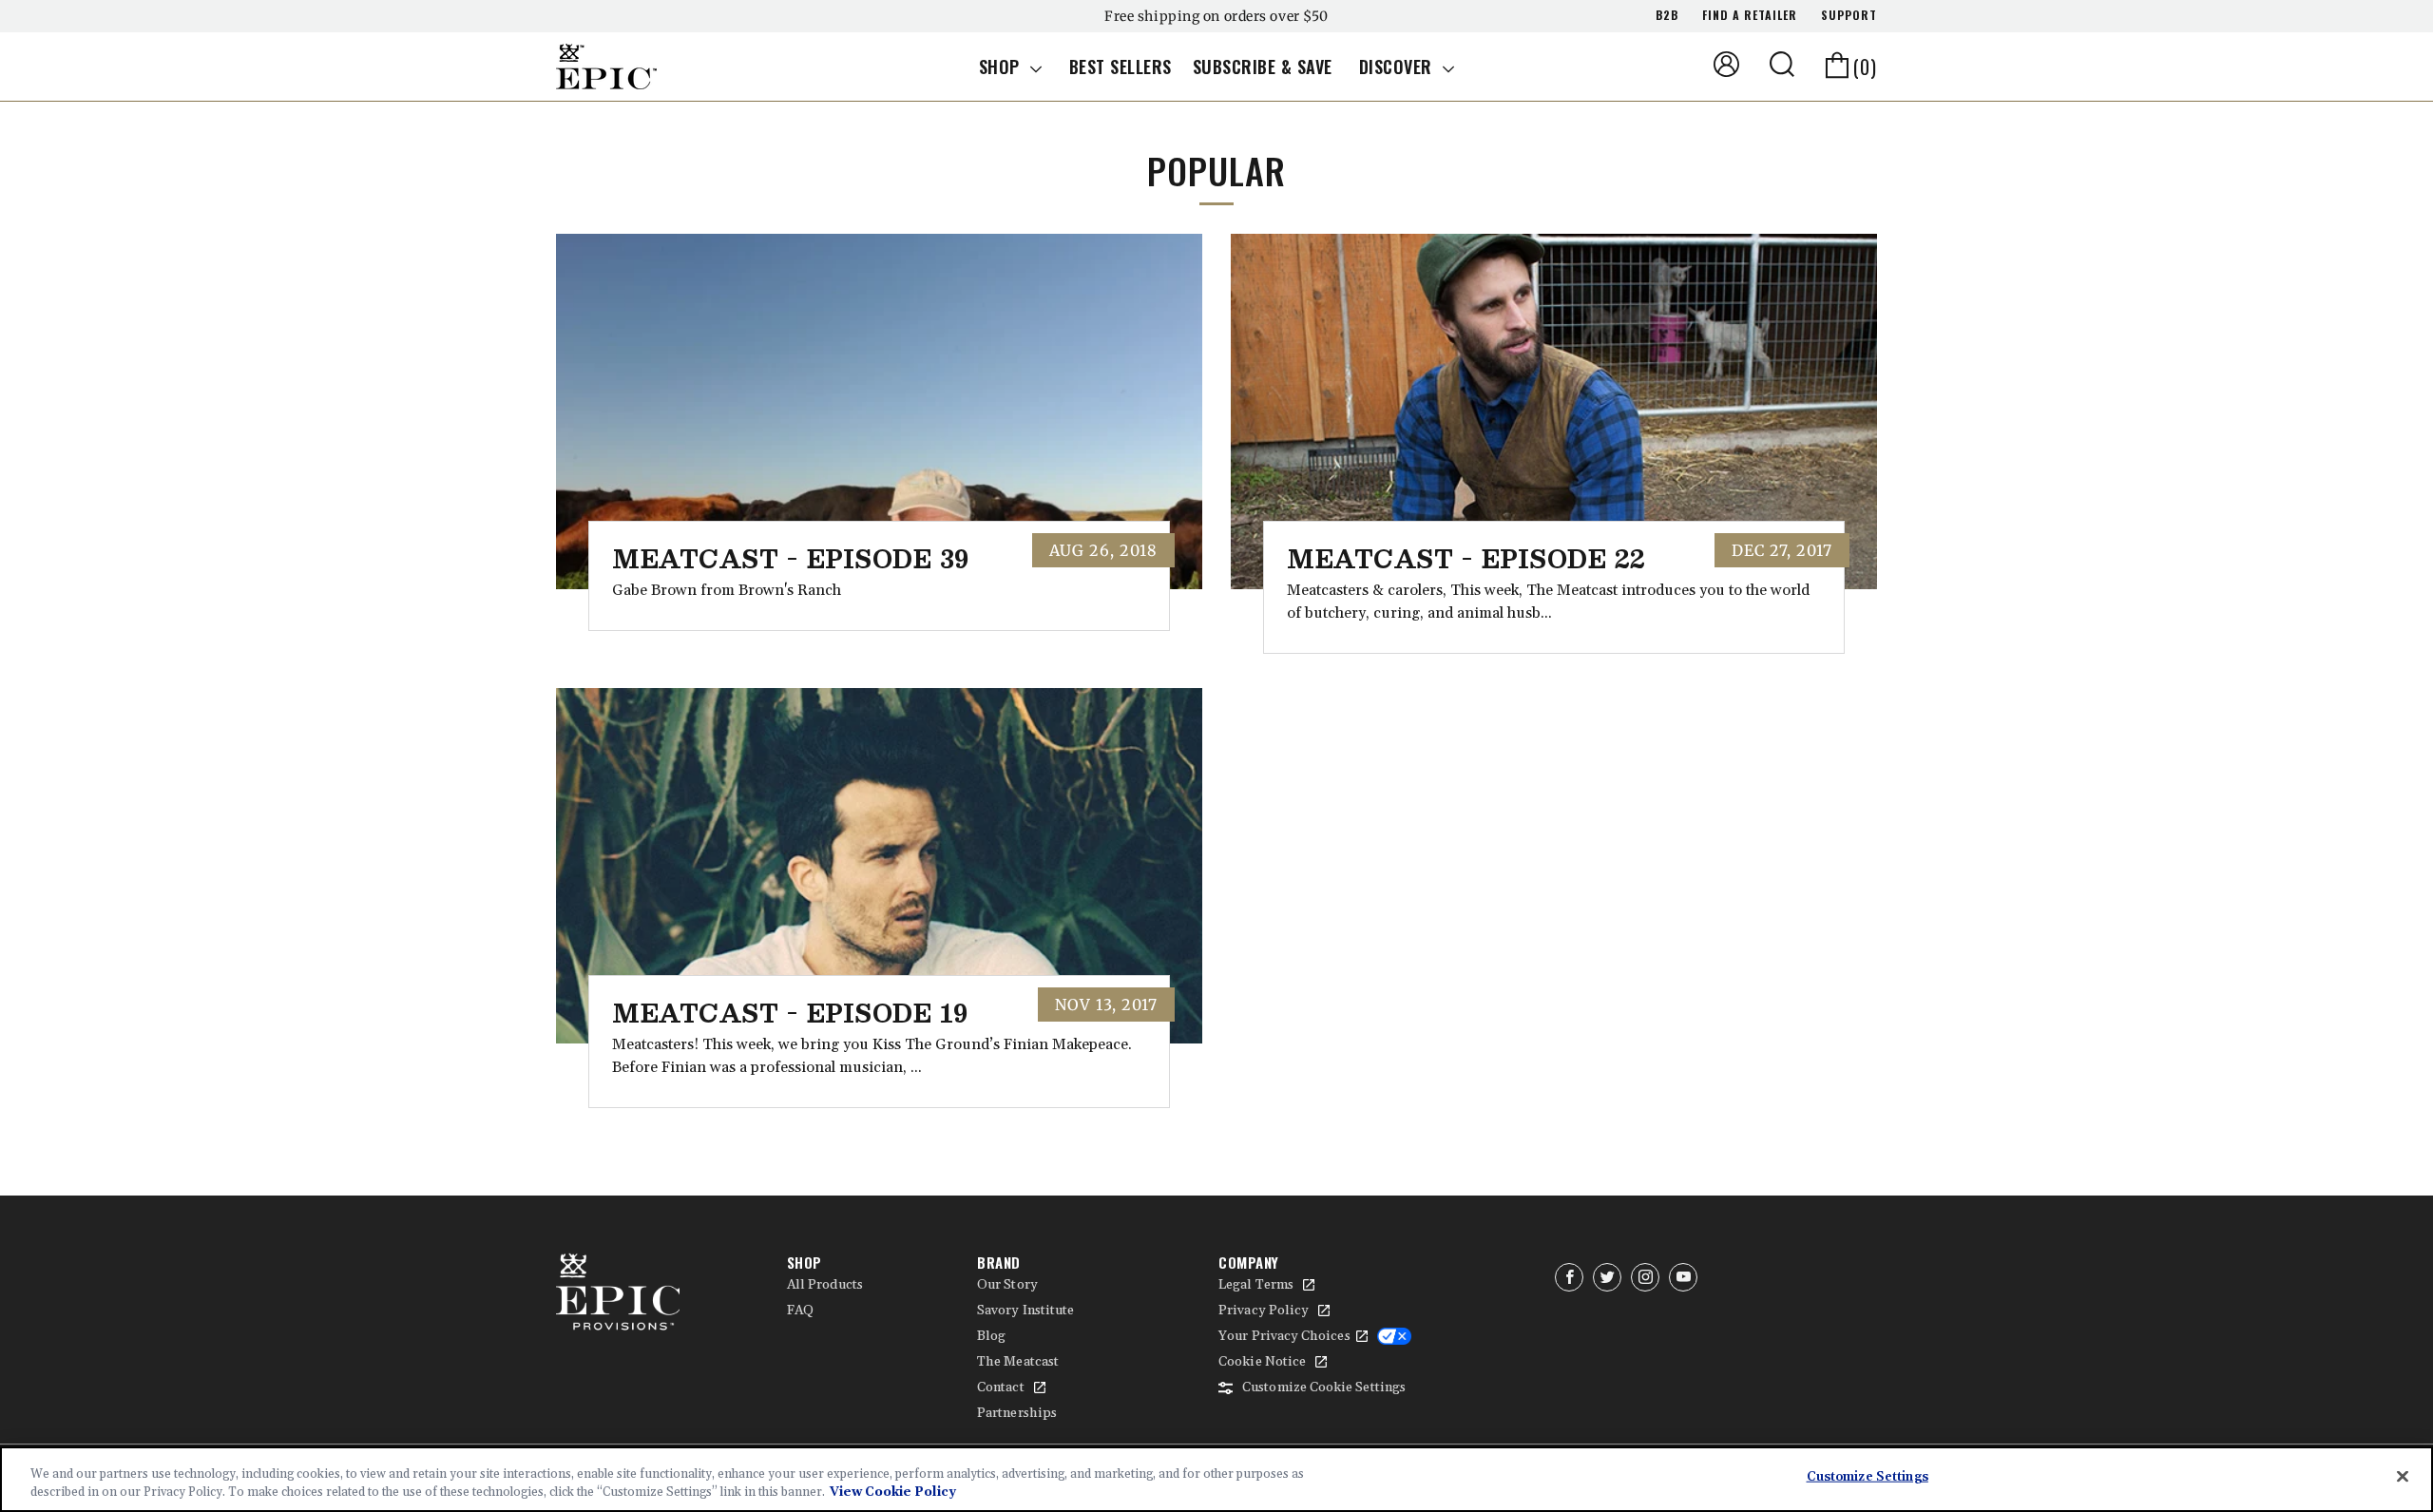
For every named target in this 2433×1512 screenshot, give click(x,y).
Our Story (1007, 1285)
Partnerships (1017, 1413)
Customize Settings (1868, 1477)
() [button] (1865, 67)
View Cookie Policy (893, 1492)
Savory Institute (1025, 1311)
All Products (825, 1285)
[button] (1782, 64)
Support (1849, 15)
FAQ (800, 1311)
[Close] (2403, 1477)
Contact (1001, 1388)
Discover (1398, 67)
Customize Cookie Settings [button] (1324, 1388)
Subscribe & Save (1263, 67)
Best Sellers (1121, 67)
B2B (1667, 15)
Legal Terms (1256, 1285)
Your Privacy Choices (1284, 1336)
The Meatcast (1018, 1362)
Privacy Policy (1264, 1311)
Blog (991, 1336)
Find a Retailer (1750, 15)
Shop (1002, 67)
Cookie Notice (1262, 1362)
